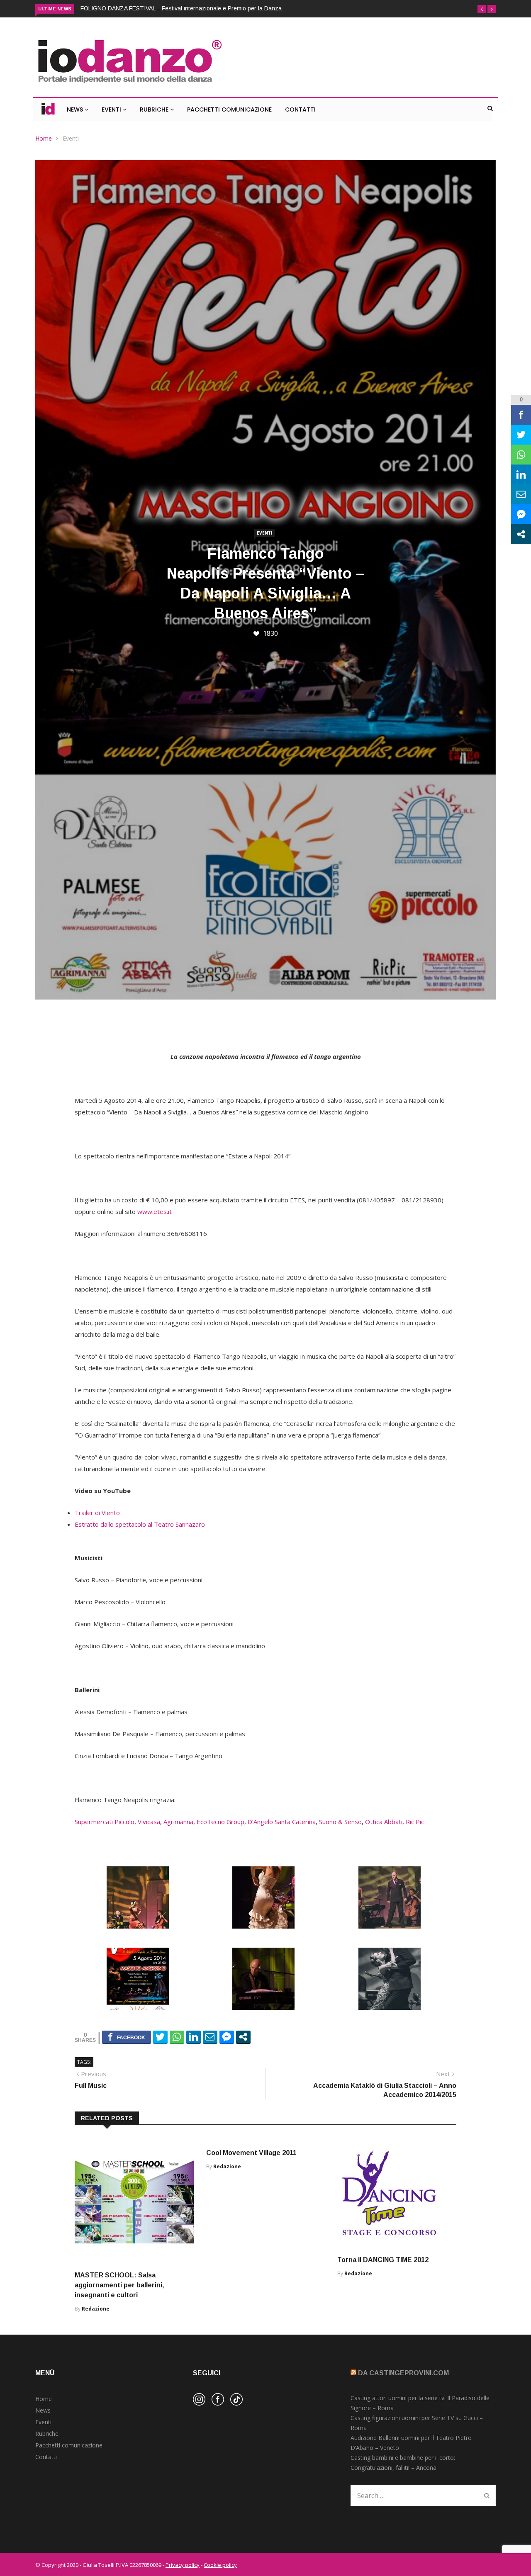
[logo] (129, 94)
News (76, 119)
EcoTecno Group (220, 1831)
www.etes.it (155, 1221)
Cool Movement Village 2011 (251, 2162)
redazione (96, 2318)
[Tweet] (160, 2046)
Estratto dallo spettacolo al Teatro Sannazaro (140, 1534)
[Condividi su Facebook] (127, 2046)
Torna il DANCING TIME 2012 (383, 2269)
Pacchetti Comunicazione (229, 119)
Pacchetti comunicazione (69, 2455)
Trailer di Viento (97, 1522)
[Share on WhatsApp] (177, 2046)
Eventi (112, 119)
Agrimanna (178, 1831)
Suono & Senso (340, 1831)
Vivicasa (149, 1831)
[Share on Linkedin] (194, 2046)
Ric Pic (415, 1831)
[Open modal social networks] (243, 2046)
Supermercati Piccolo (105, 1831)
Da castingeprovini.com (403, 2383)
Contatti (300, 119)
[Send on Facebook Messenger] (227, 2046)
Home (44, 148)
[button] (482, 9)
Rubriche (155, 119)
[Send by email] (210, 2046)
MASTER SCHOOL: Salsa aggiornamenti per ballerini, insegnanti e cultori (119, 2295)
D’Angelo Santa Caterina (282, 1831)
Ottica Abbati (384, 1831)
